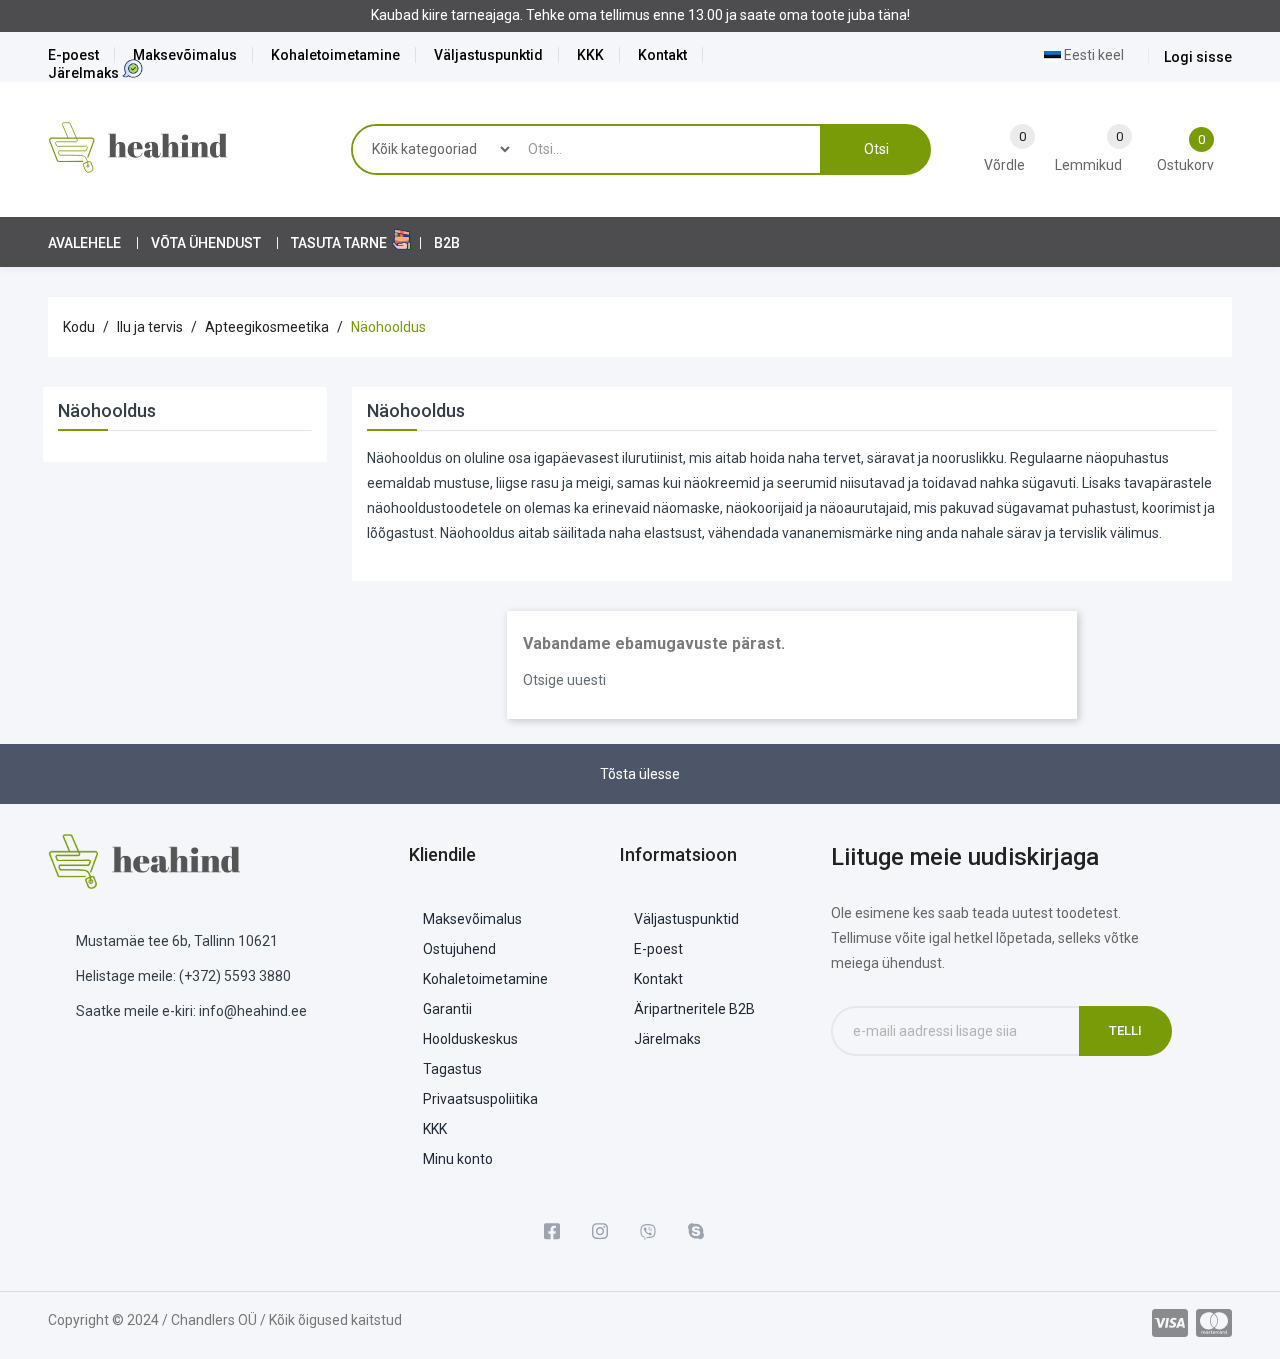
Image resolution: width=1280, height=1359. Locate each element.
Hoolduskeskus (470, 1039)
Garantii (447, 1009)
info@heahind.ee (253, 1011)
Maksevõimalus (185, 55)
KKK (590, 55)
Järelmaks (83, 73)
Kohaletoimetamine (335, 55)
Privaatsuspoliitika (480, 1099)
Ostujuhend (459, 949)
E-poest (73, 55)
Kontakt (662, 55)
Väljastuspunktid (488, 55)
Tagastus (452, 1069)
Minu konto (458, 1159)
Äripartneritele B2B (694, 1009)
